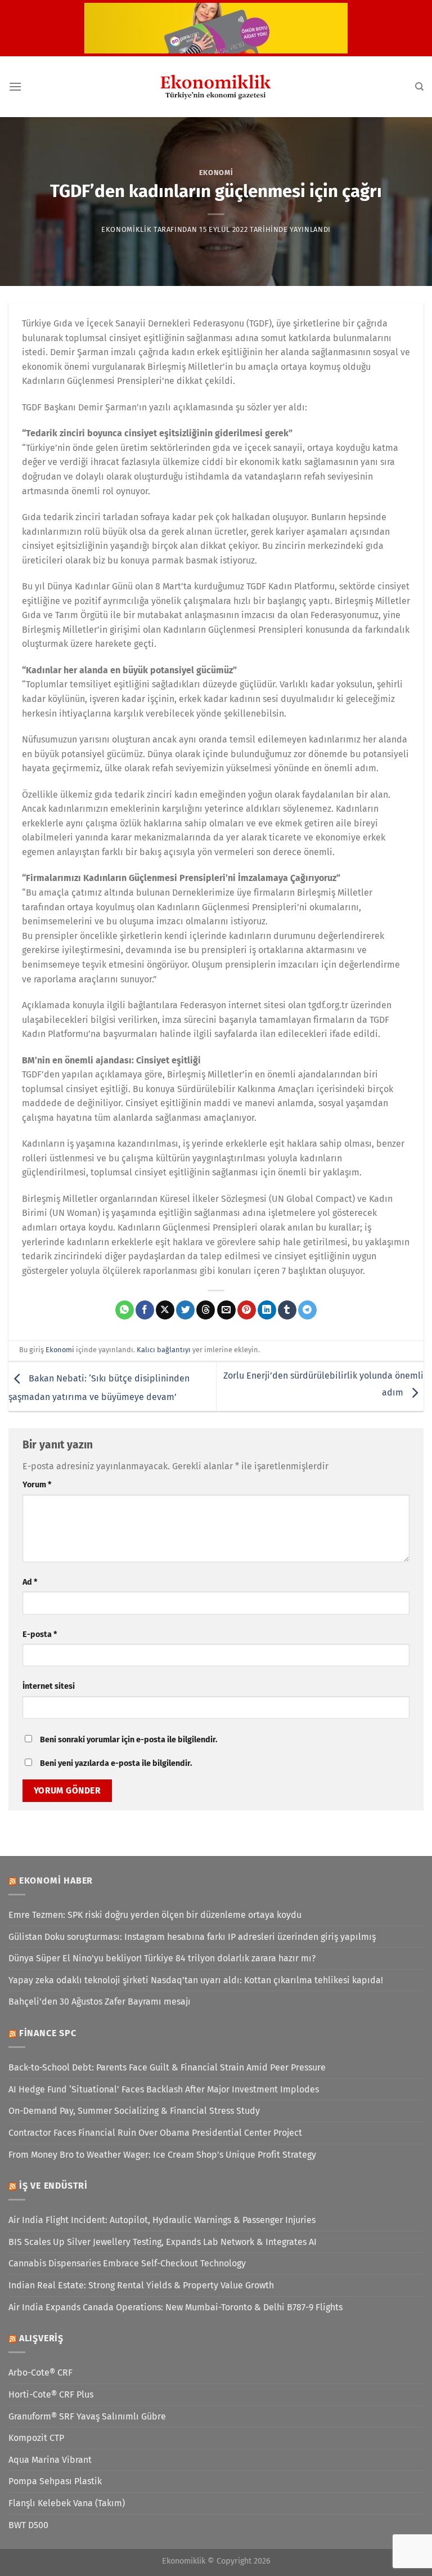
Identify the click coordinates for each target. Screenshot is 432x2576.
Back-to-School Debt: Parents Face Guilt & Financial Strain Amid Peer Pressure (167, 2067)
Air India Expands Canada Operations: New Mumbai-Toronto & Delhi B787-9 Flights (175, 2307)
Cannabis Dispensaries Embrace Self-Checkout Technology (127, 2263)
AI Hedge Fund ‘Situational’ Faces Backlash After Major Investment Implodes (164, 2089)
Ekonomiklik (126, 229)
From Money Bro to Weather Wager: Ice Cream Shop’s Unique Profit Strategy (162, 2155)
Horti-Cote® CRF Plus (51, 2394)
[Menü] (15, 86)
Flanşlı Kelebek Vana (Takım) (67, 2503)
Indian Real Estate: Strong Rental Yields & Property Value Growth (141, 2285)
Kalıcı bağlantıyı (164, 1350)
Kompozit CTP (36, 2438)
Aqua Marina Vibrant (50, 2460)
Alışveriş (41, 2338)
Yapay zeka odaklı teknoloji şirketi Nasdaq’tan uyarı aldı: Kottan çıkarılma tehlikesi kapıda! (196, 1980)
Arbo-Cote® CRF (40, 2372)
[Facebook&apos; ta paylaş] (145, 1310)
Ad (30, 1582)
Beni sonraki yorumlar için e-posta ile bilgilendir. (129, 1740)
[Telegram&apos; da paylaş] (307, 1310)
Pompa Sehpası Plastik (55, 2481)
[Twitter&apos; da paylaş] (185, 1310)
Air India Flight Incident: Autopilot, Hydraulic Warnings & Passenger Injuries (162, 2220)
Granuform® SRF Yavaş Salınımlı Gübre (87, 2416)
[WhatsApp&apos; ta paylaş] (125, 1310)
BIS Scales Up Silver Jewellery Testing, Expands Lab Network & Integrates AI (163, 2242)
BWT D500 (28, 2525)
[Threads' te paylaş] (206, 1310)
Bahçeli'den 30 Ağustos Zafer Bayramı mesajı (100, 2002)
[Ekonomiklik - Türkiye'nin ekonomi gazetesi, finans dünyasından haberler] (216, 87)
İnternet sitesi (49, 1686)
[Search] (419, 87)
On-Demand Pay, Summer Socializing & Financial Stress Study (134, 2111)
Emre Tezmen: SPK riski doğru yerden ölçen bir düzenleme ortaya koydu (155, 1915)
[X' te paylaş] (165, 1310)
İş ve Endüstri (53, 2186)
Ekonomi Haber (56, 1880)
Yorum (37, 1485)
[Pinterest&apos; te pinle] (247, 1310)
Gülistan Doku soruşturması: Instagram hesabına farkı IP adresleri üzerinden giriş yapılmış (192, 1937)
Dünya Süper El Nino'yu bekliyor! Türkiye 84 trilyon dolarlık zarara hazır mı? (162, 1958)
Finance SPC (48, 2033)
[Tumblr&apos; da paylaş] (287, 1310)
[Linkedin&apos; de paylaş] (267, 1310)
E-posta (40, 1634)
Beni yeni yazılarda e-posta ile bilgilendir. (116, 1763)
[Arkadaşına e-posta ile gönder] (226, 1310)
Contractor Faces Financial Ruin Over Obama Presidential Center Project (155, 2133)
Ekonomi (216, 173)
